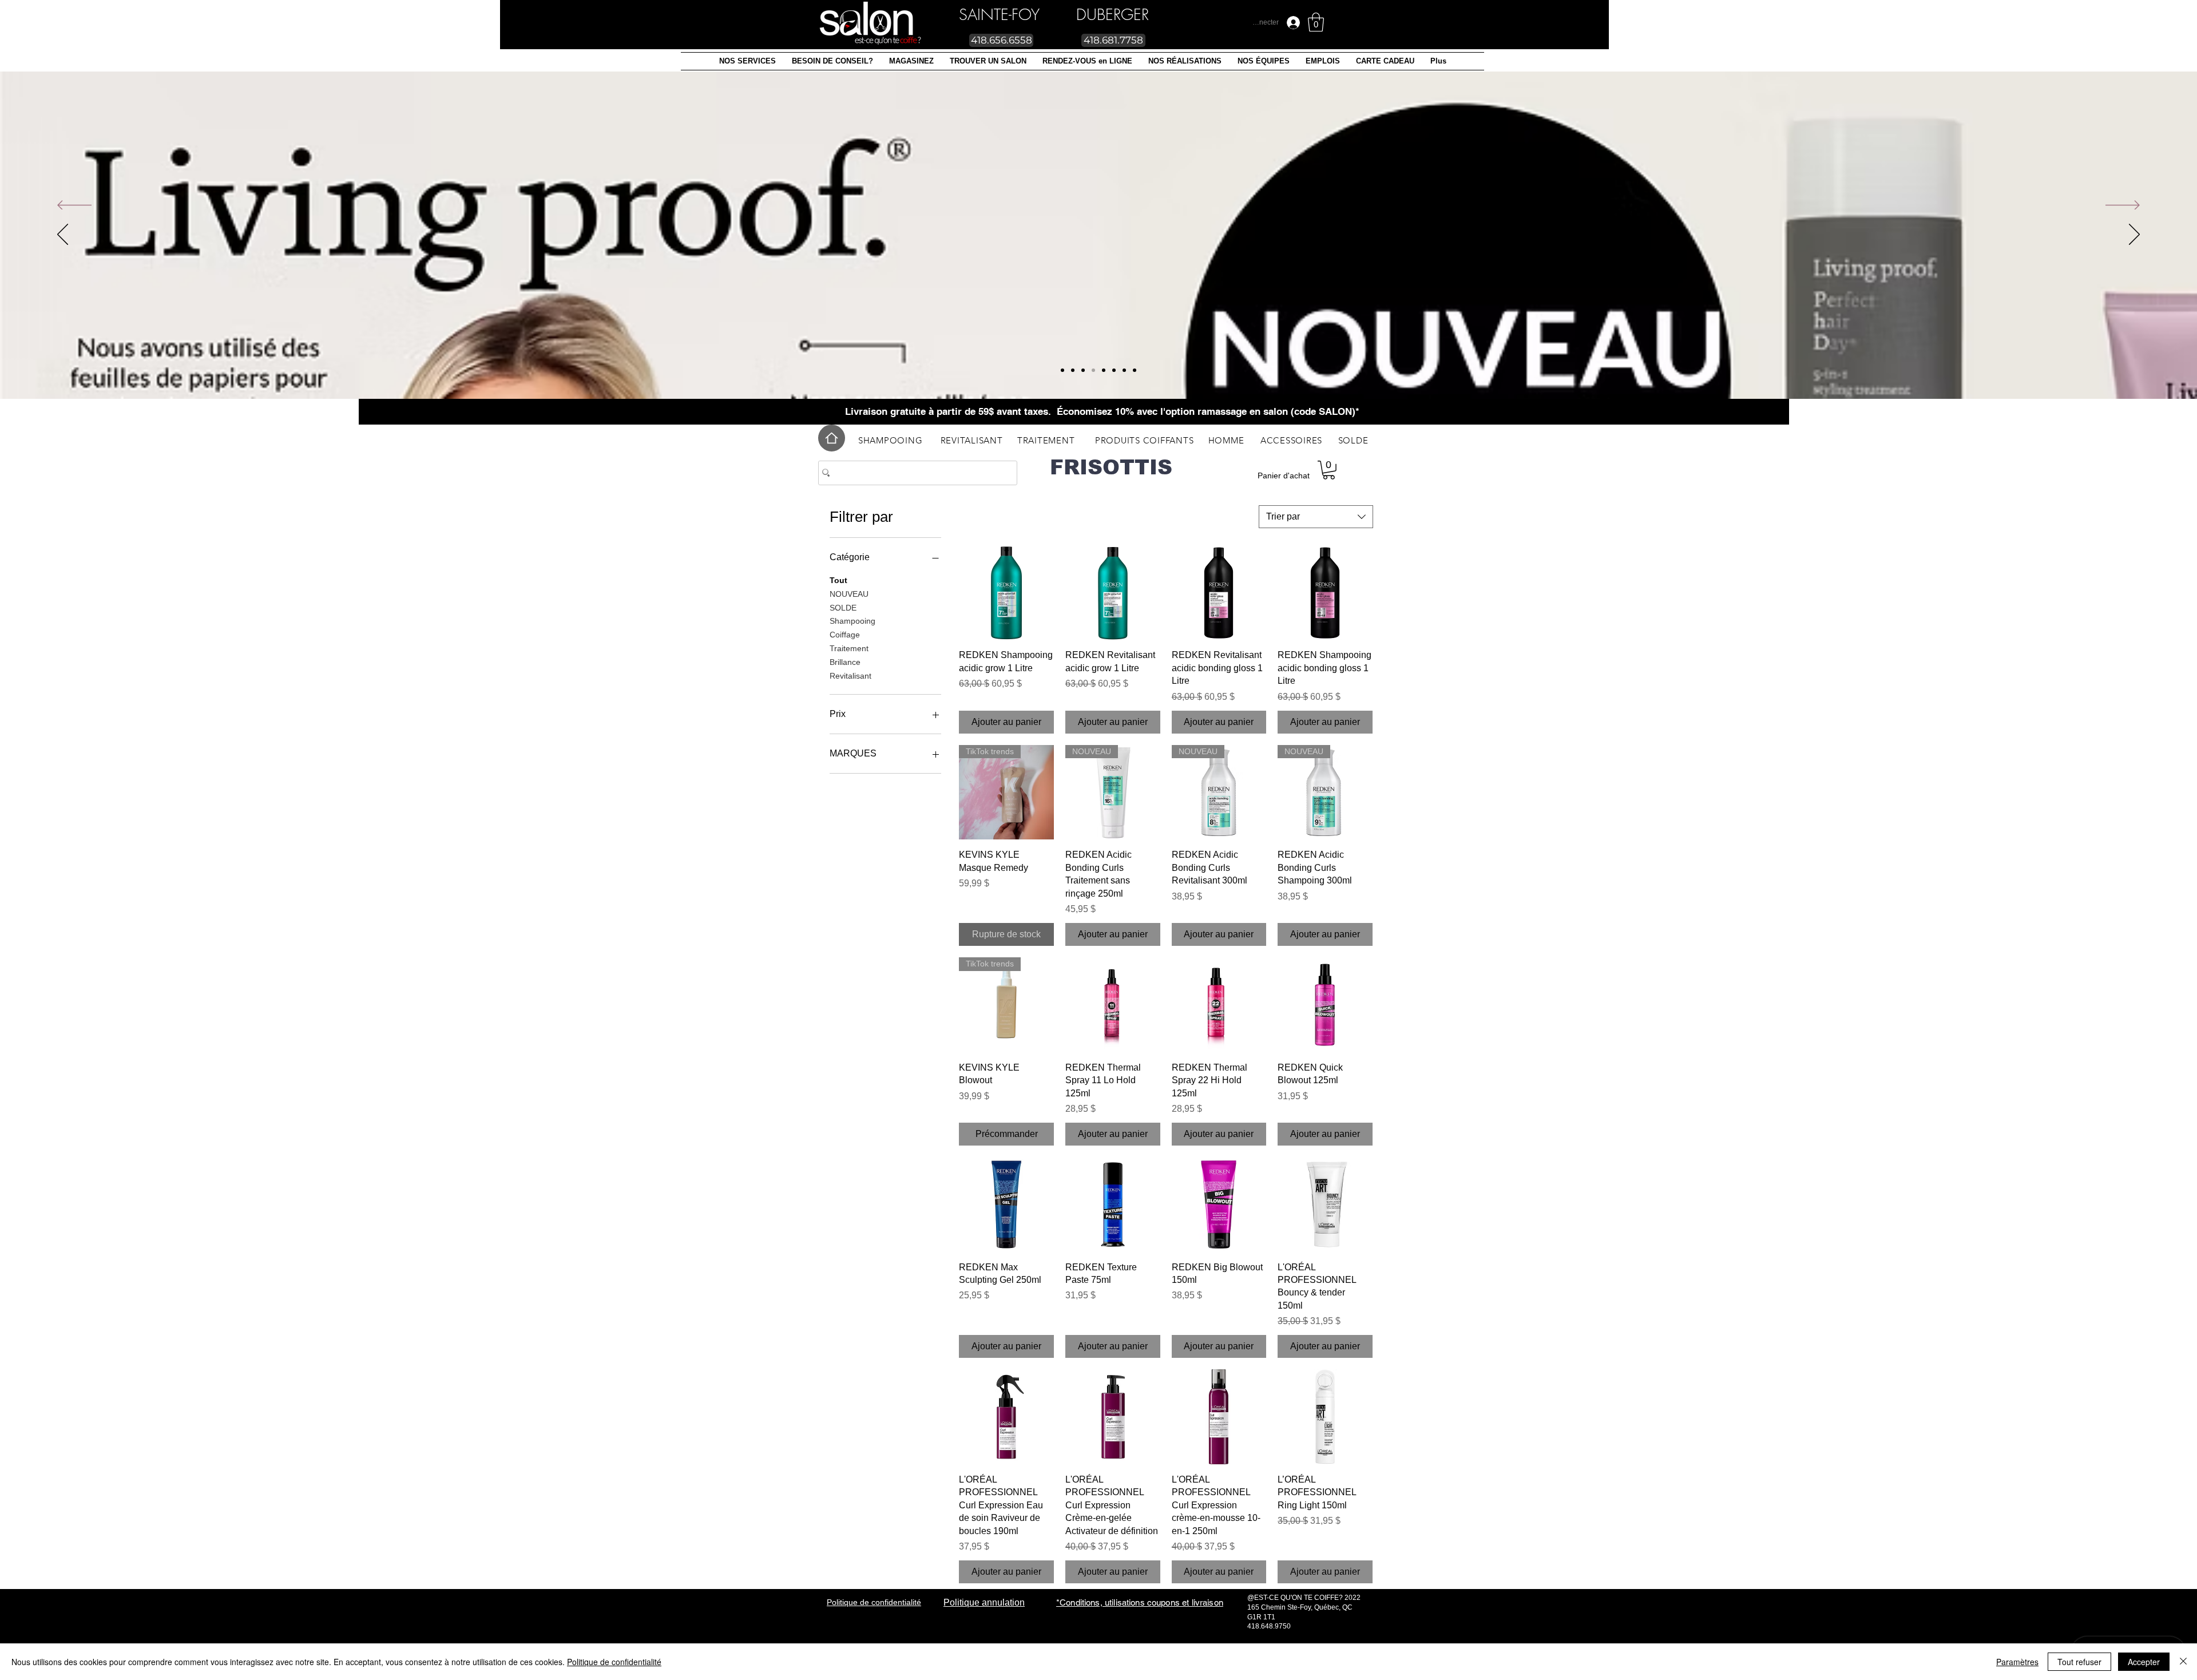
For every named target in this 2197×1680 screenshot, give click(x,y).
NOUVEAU (849, 594)
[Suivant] (2123, 206)
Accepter (2144, 1662)
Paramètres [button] (2017, 1662)
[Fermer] (2183, 1662)
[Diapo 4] (1124, 370)
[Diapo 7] (1062, 370)
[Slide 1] (1083, 370)
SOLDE (843, 608)
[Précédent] (74, 206)
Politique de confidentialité (614, 1662)
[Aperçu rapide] (1006, 593)
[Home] (832, 438)
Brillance (845, 662)
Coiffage (845, 635)
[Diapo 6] (1135, 370)
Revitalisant (850, 676)
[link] (1316, 22)
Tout (838, 580)
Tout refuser (2079, 1662)
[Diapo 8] (1073, 370)
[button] (747, 61)
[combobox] (1316, 517)
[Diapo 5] (1093, 370)
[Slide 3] (1114, 370)
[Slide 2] (1104, 370)
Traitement (849, 648)
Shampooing (852, 621)
